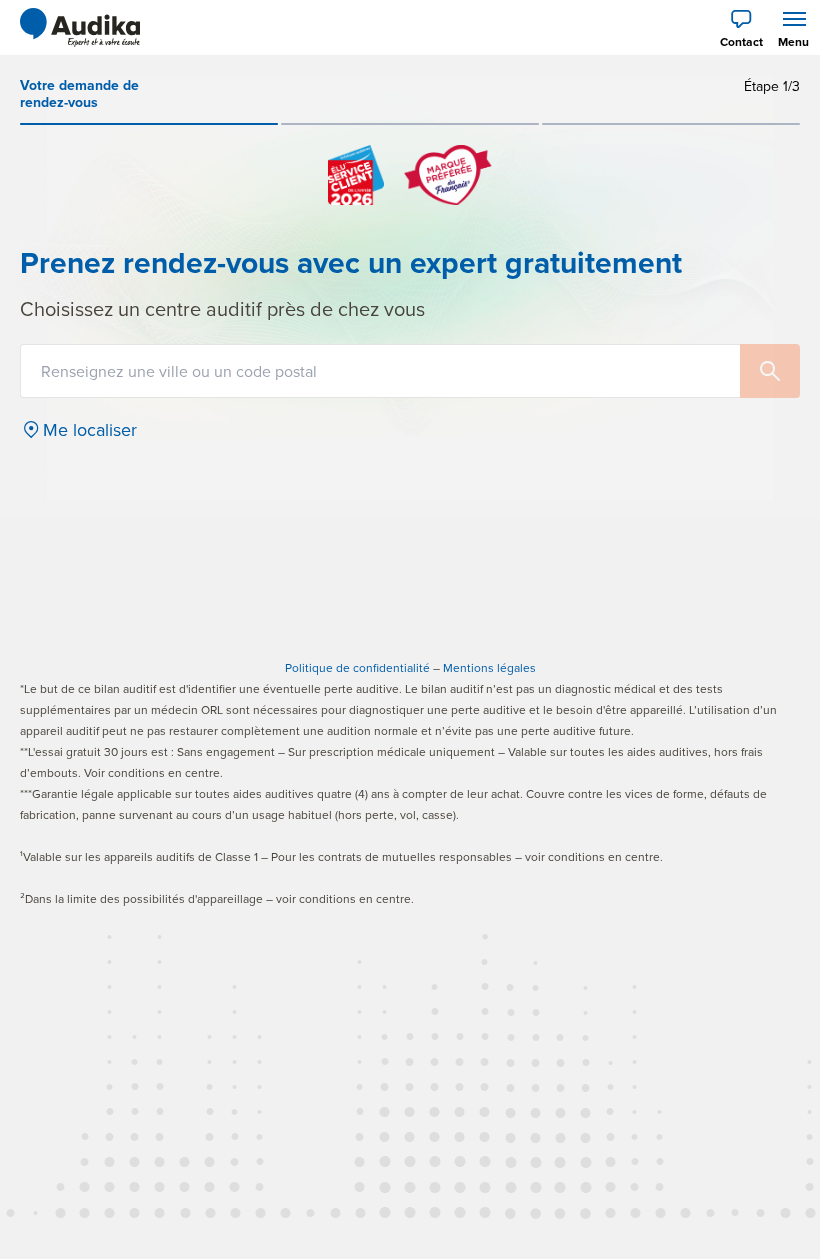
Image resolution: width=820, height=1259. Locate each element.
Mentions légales (489, 667)
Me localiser (90, 430)
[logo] (80, 28)
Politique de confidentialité (357, 667)
